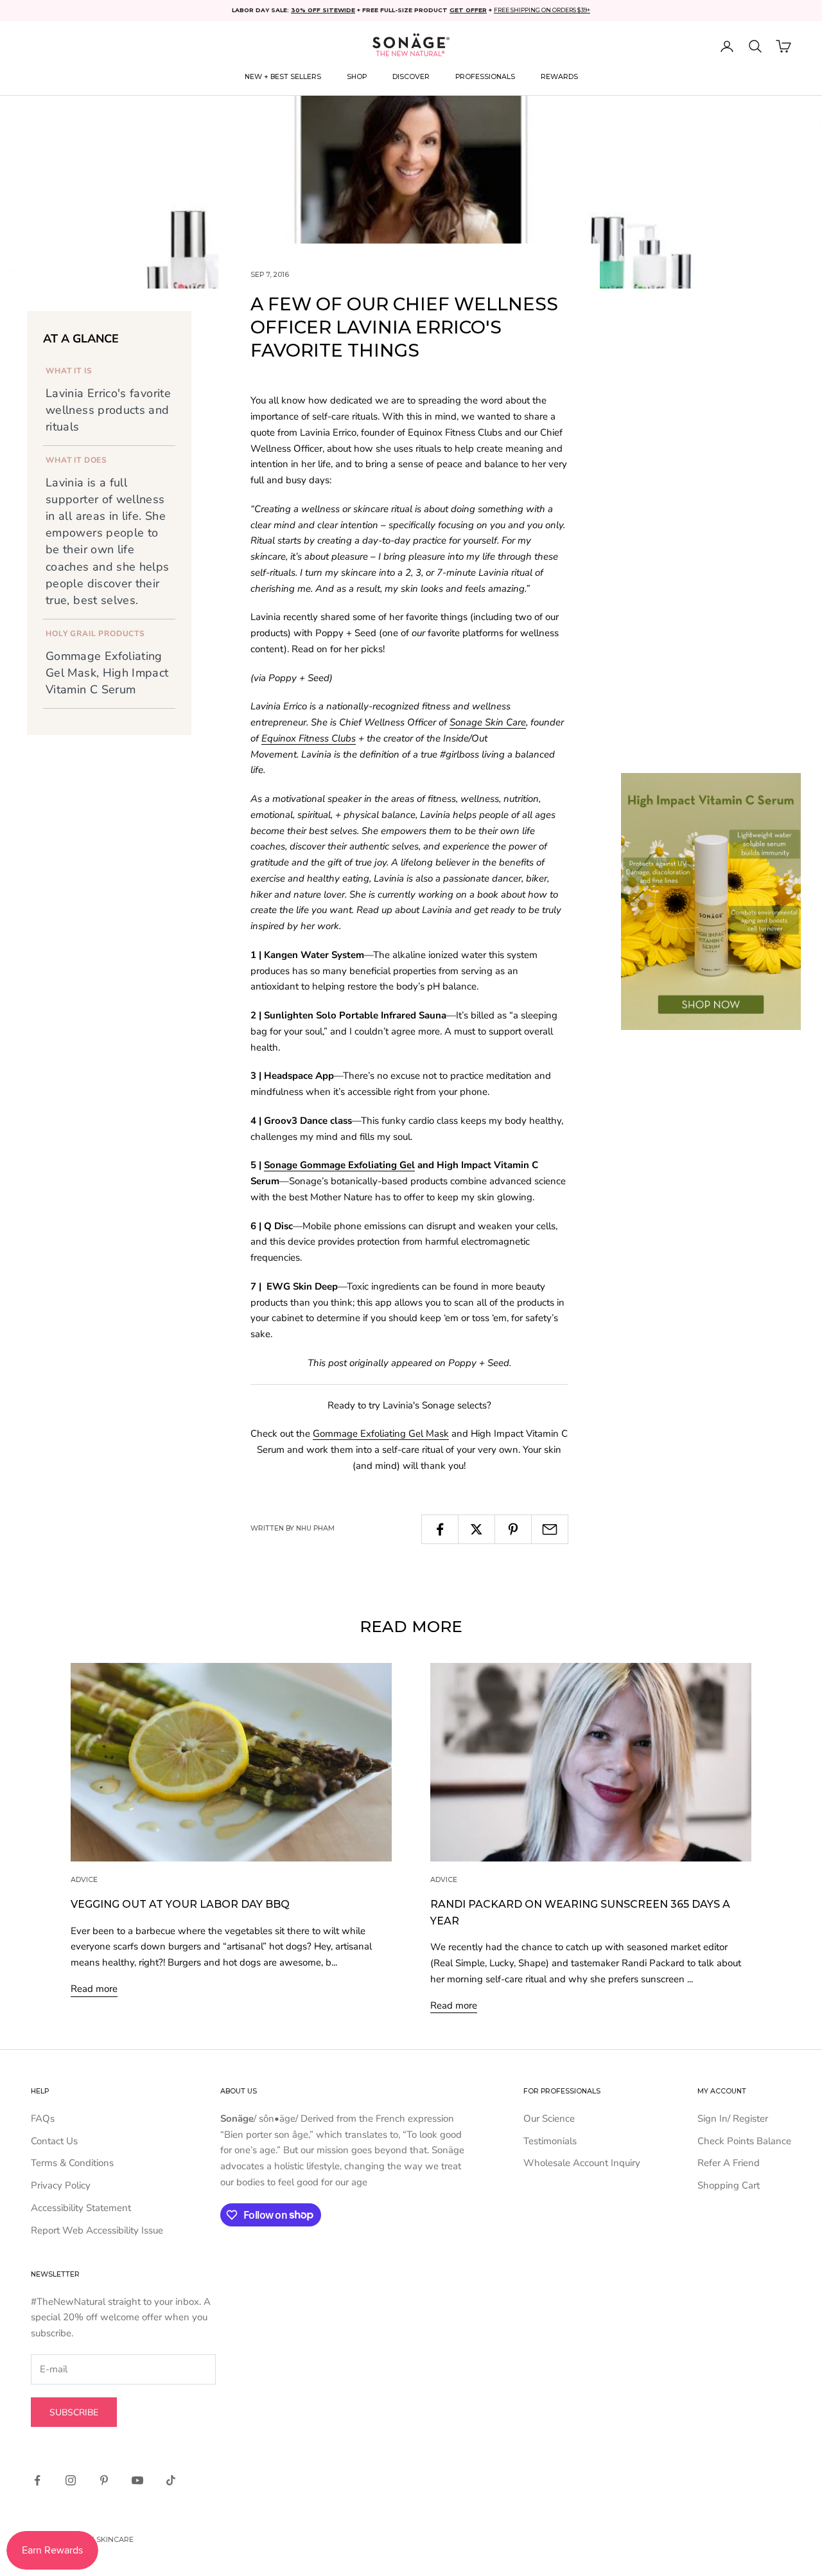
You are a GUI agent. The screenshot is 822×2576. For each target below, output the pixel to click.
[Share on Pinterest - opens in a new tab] (513, 1529)
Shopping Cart (729, 2185)
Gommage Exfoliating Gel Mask (381, 1434)
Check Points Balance (744, 2141)
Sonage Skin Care (488, 722)
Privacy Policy (61, 2185)
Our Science (549, 2119)
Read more (94, 1989)
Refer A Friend (729, 2163)
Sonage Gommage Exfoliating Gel (339, 1165)
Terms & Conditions (72, 2163)
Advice (84, 1880)
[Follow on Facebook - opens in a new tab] (37, 2480)
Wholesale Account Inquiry (582, 2163)
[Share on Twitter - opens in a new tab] (477, 1529)
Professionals (485, 77)
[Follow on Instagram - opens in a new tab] (71, 2480)
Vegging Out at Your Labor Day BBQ (180, 1904)
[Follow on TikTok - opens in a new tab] (171, 2480)
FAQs (43, 2119)
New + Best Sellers (283, 77)
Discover (411, 77)
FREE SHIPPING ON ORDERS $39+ (542, 10)
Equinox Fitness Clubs (309, 738)
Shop (357, 77)
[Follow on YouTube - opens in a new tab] (137, 2480)
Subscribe (74, 2412)
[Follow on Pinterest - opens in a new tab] (104, 2480)
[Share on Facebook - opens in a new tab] (440, 1529)
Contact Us (54, 2141)
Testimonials (550, 2141)
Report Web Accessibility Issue (97, 2230)
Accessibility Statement (81, 2208)
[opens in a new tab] (711, 902)
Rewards (559, 77)
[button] (755, 46)
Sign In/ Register (733, 2119)
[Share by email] (550, 1529)
